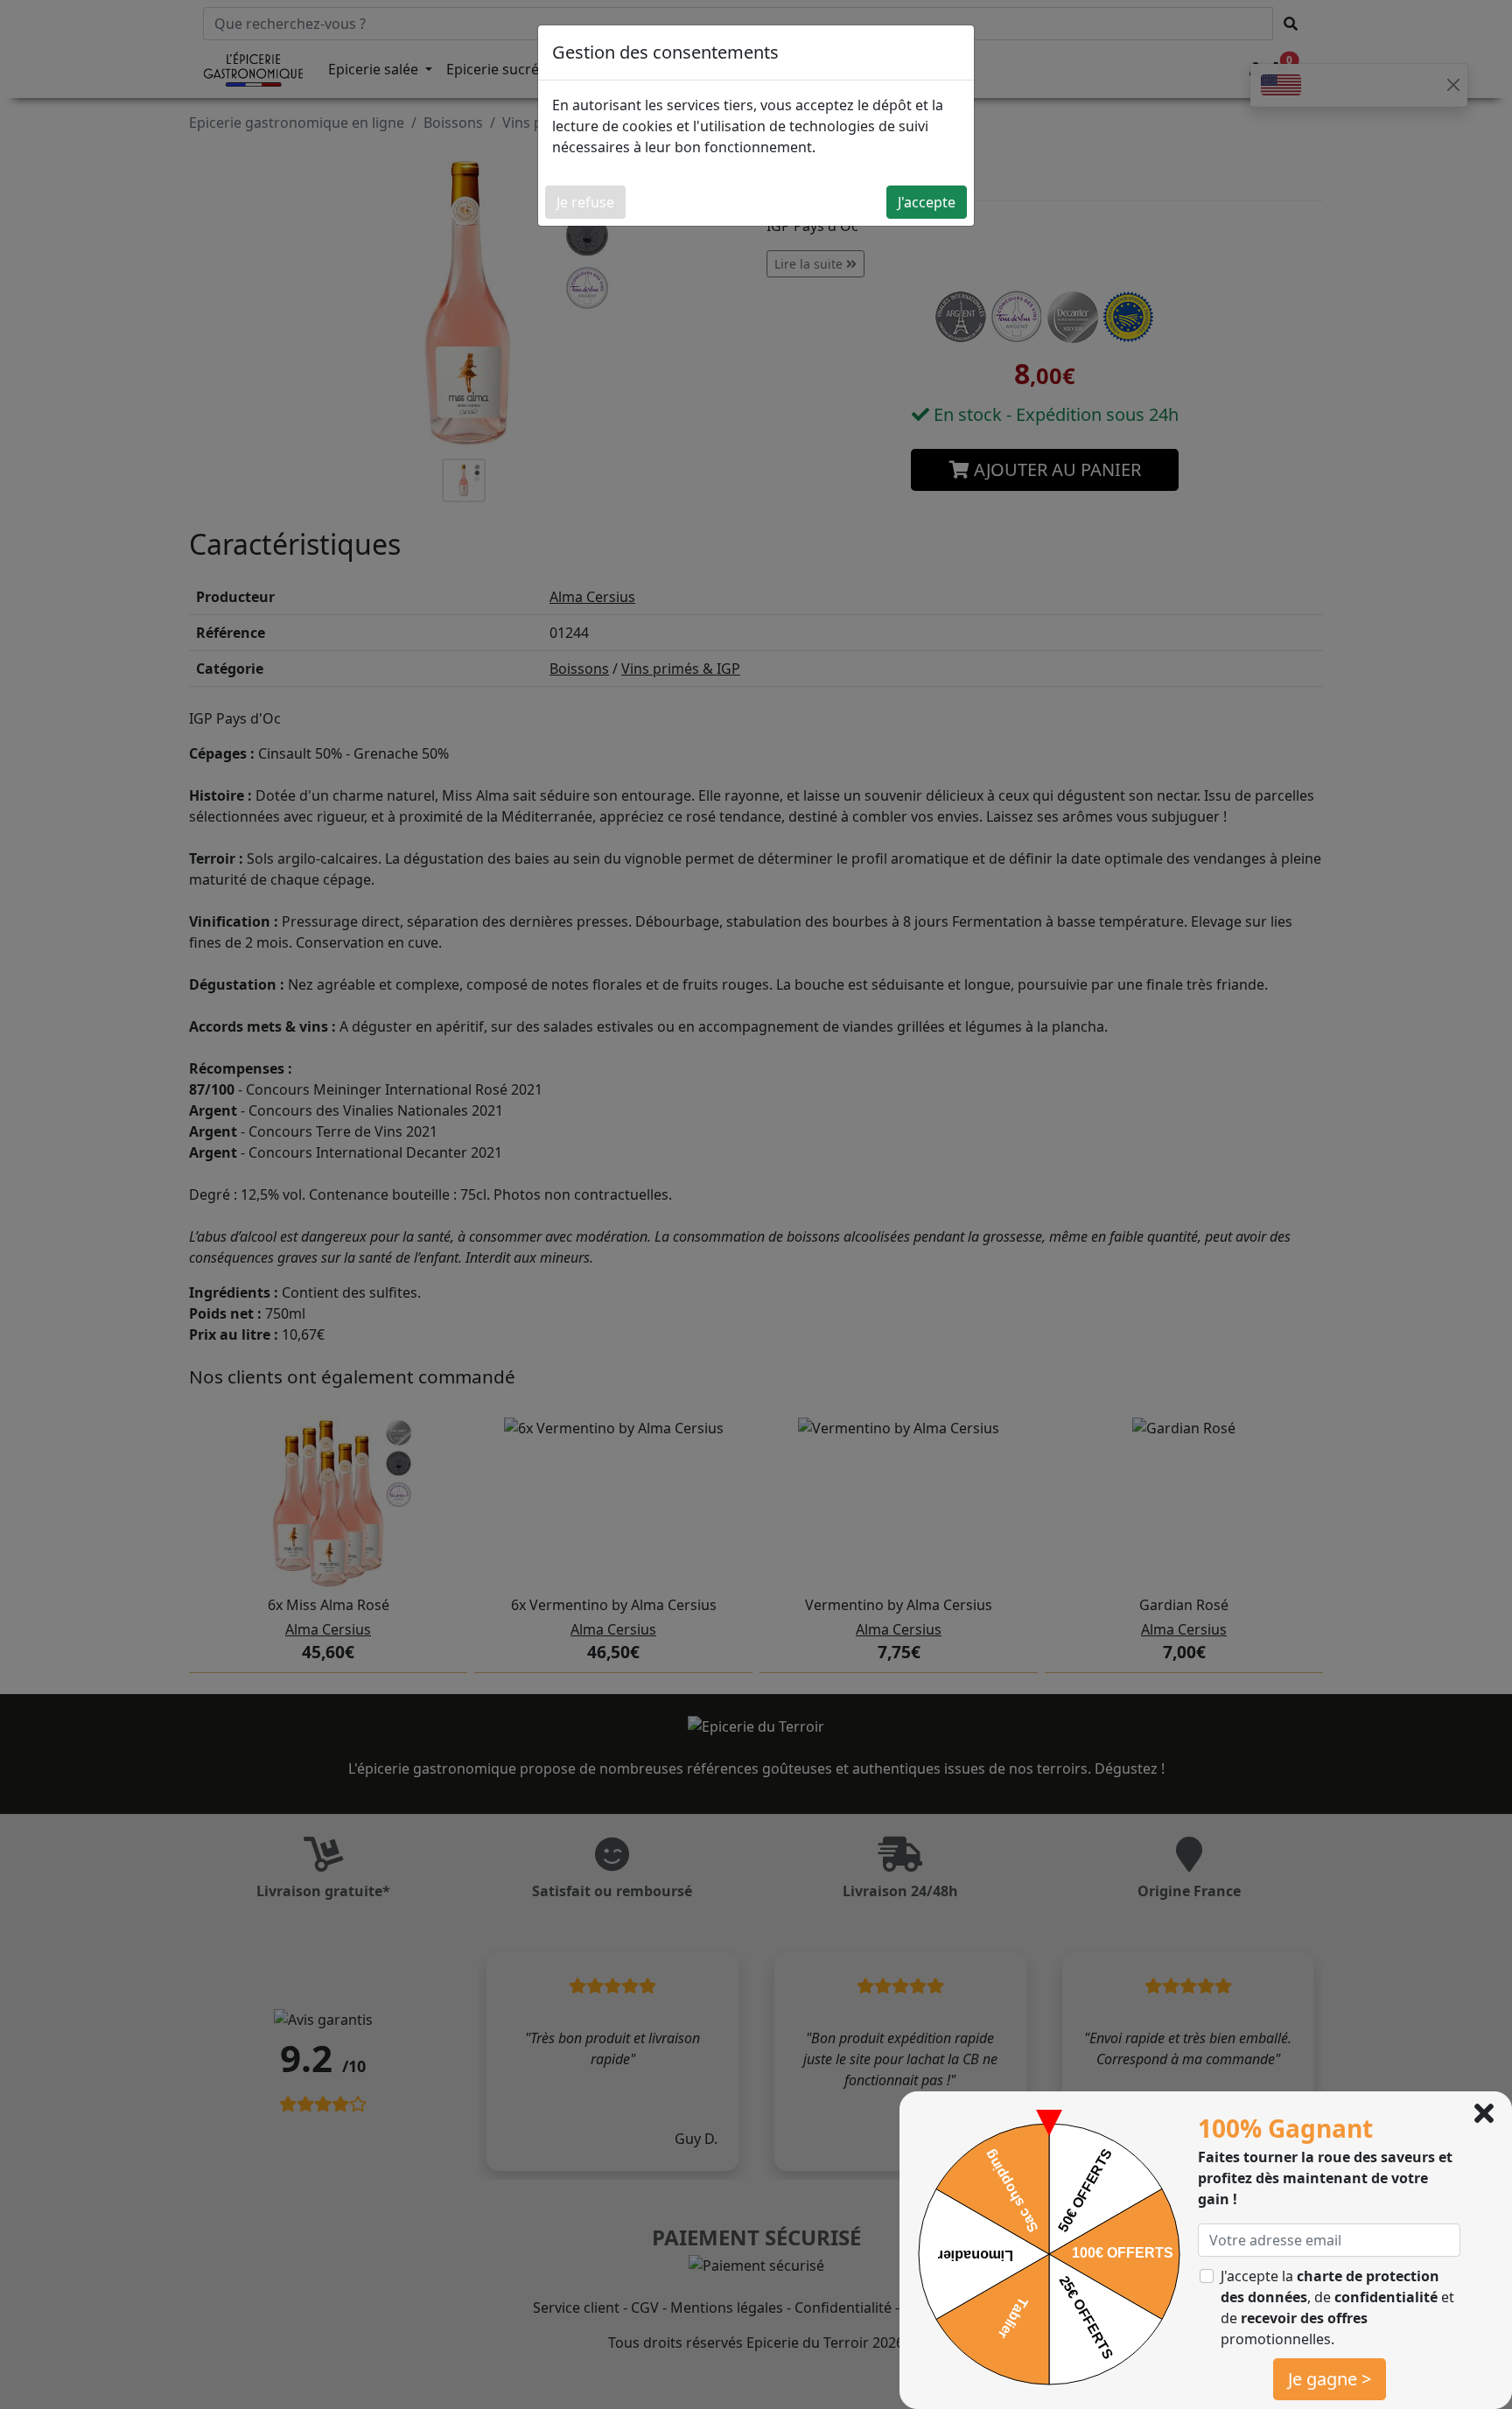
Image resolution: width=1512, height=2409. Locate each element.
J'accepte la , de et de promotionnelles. (1337, 2307)
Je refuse (585, 202)
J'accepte (927, 202)
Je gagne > (1330, 2379)
